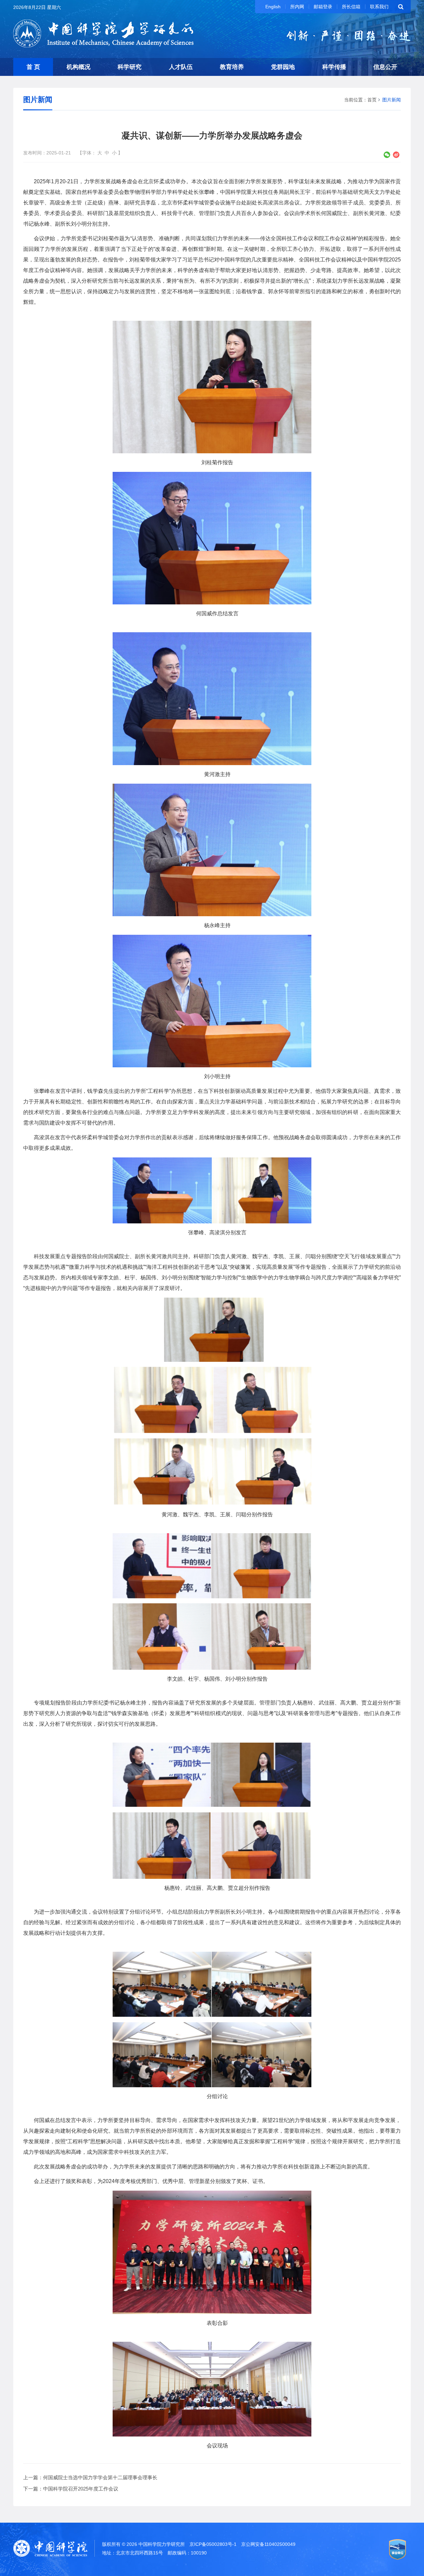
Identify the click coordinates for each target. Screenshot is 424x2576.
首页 (372, 100)
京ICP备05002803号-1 (213, 2544)
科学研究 (130, 67)
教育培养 (232, 67)
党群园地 (283, 67)
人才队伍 (181, 67)
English (273, 7)
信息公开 (385, 67)
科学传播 (334, 67)
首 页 (33, 67)
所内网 (297, 7)
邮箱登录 (323, 7)
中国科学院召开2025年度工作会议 (81, 2489)
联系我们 (379, 7)
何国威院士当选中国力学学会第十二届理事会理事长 (100, 2477)
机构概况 (79, 67)
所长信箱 (351, 7)
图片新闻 (392, 100)
